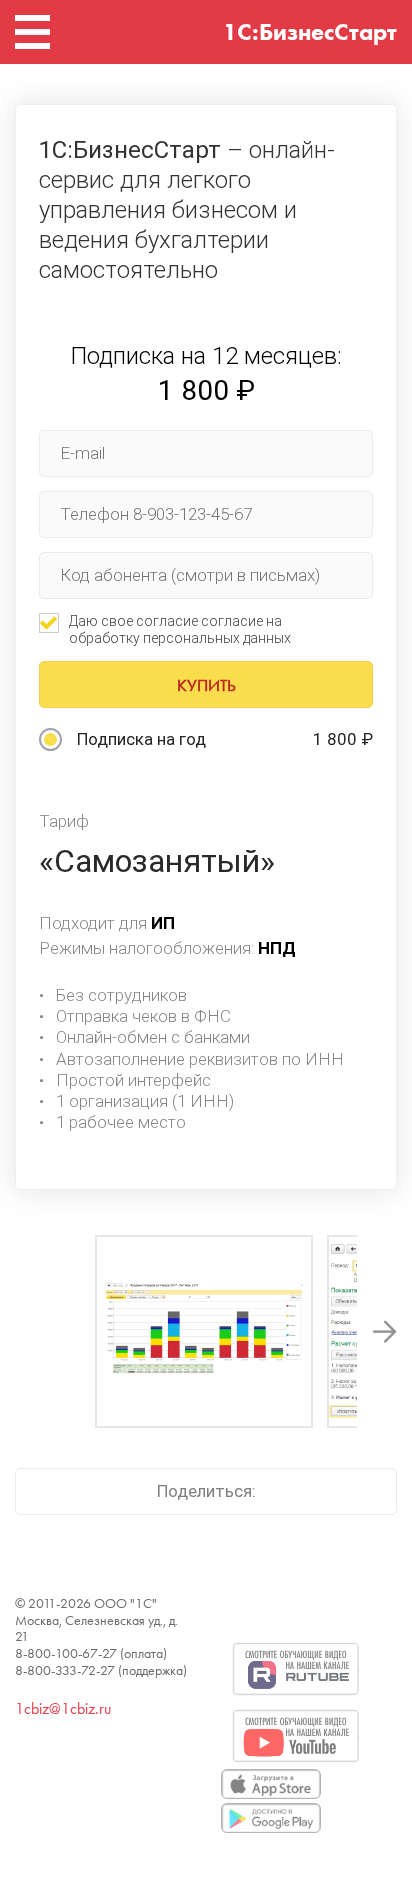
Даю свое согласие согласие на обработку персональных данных (180, 629)
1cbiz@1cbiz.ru (63, 1708)
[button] (385, 1331)
